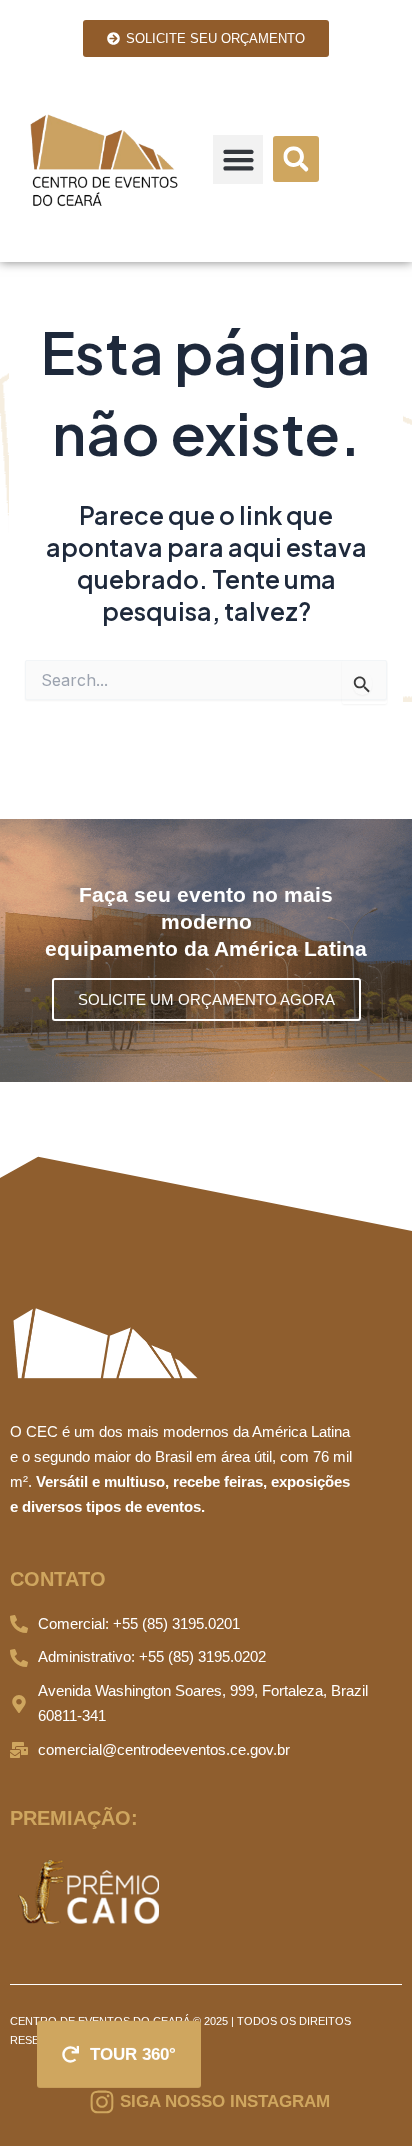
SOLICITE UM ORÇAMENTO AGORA (206, 999)
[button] (238, 160)
